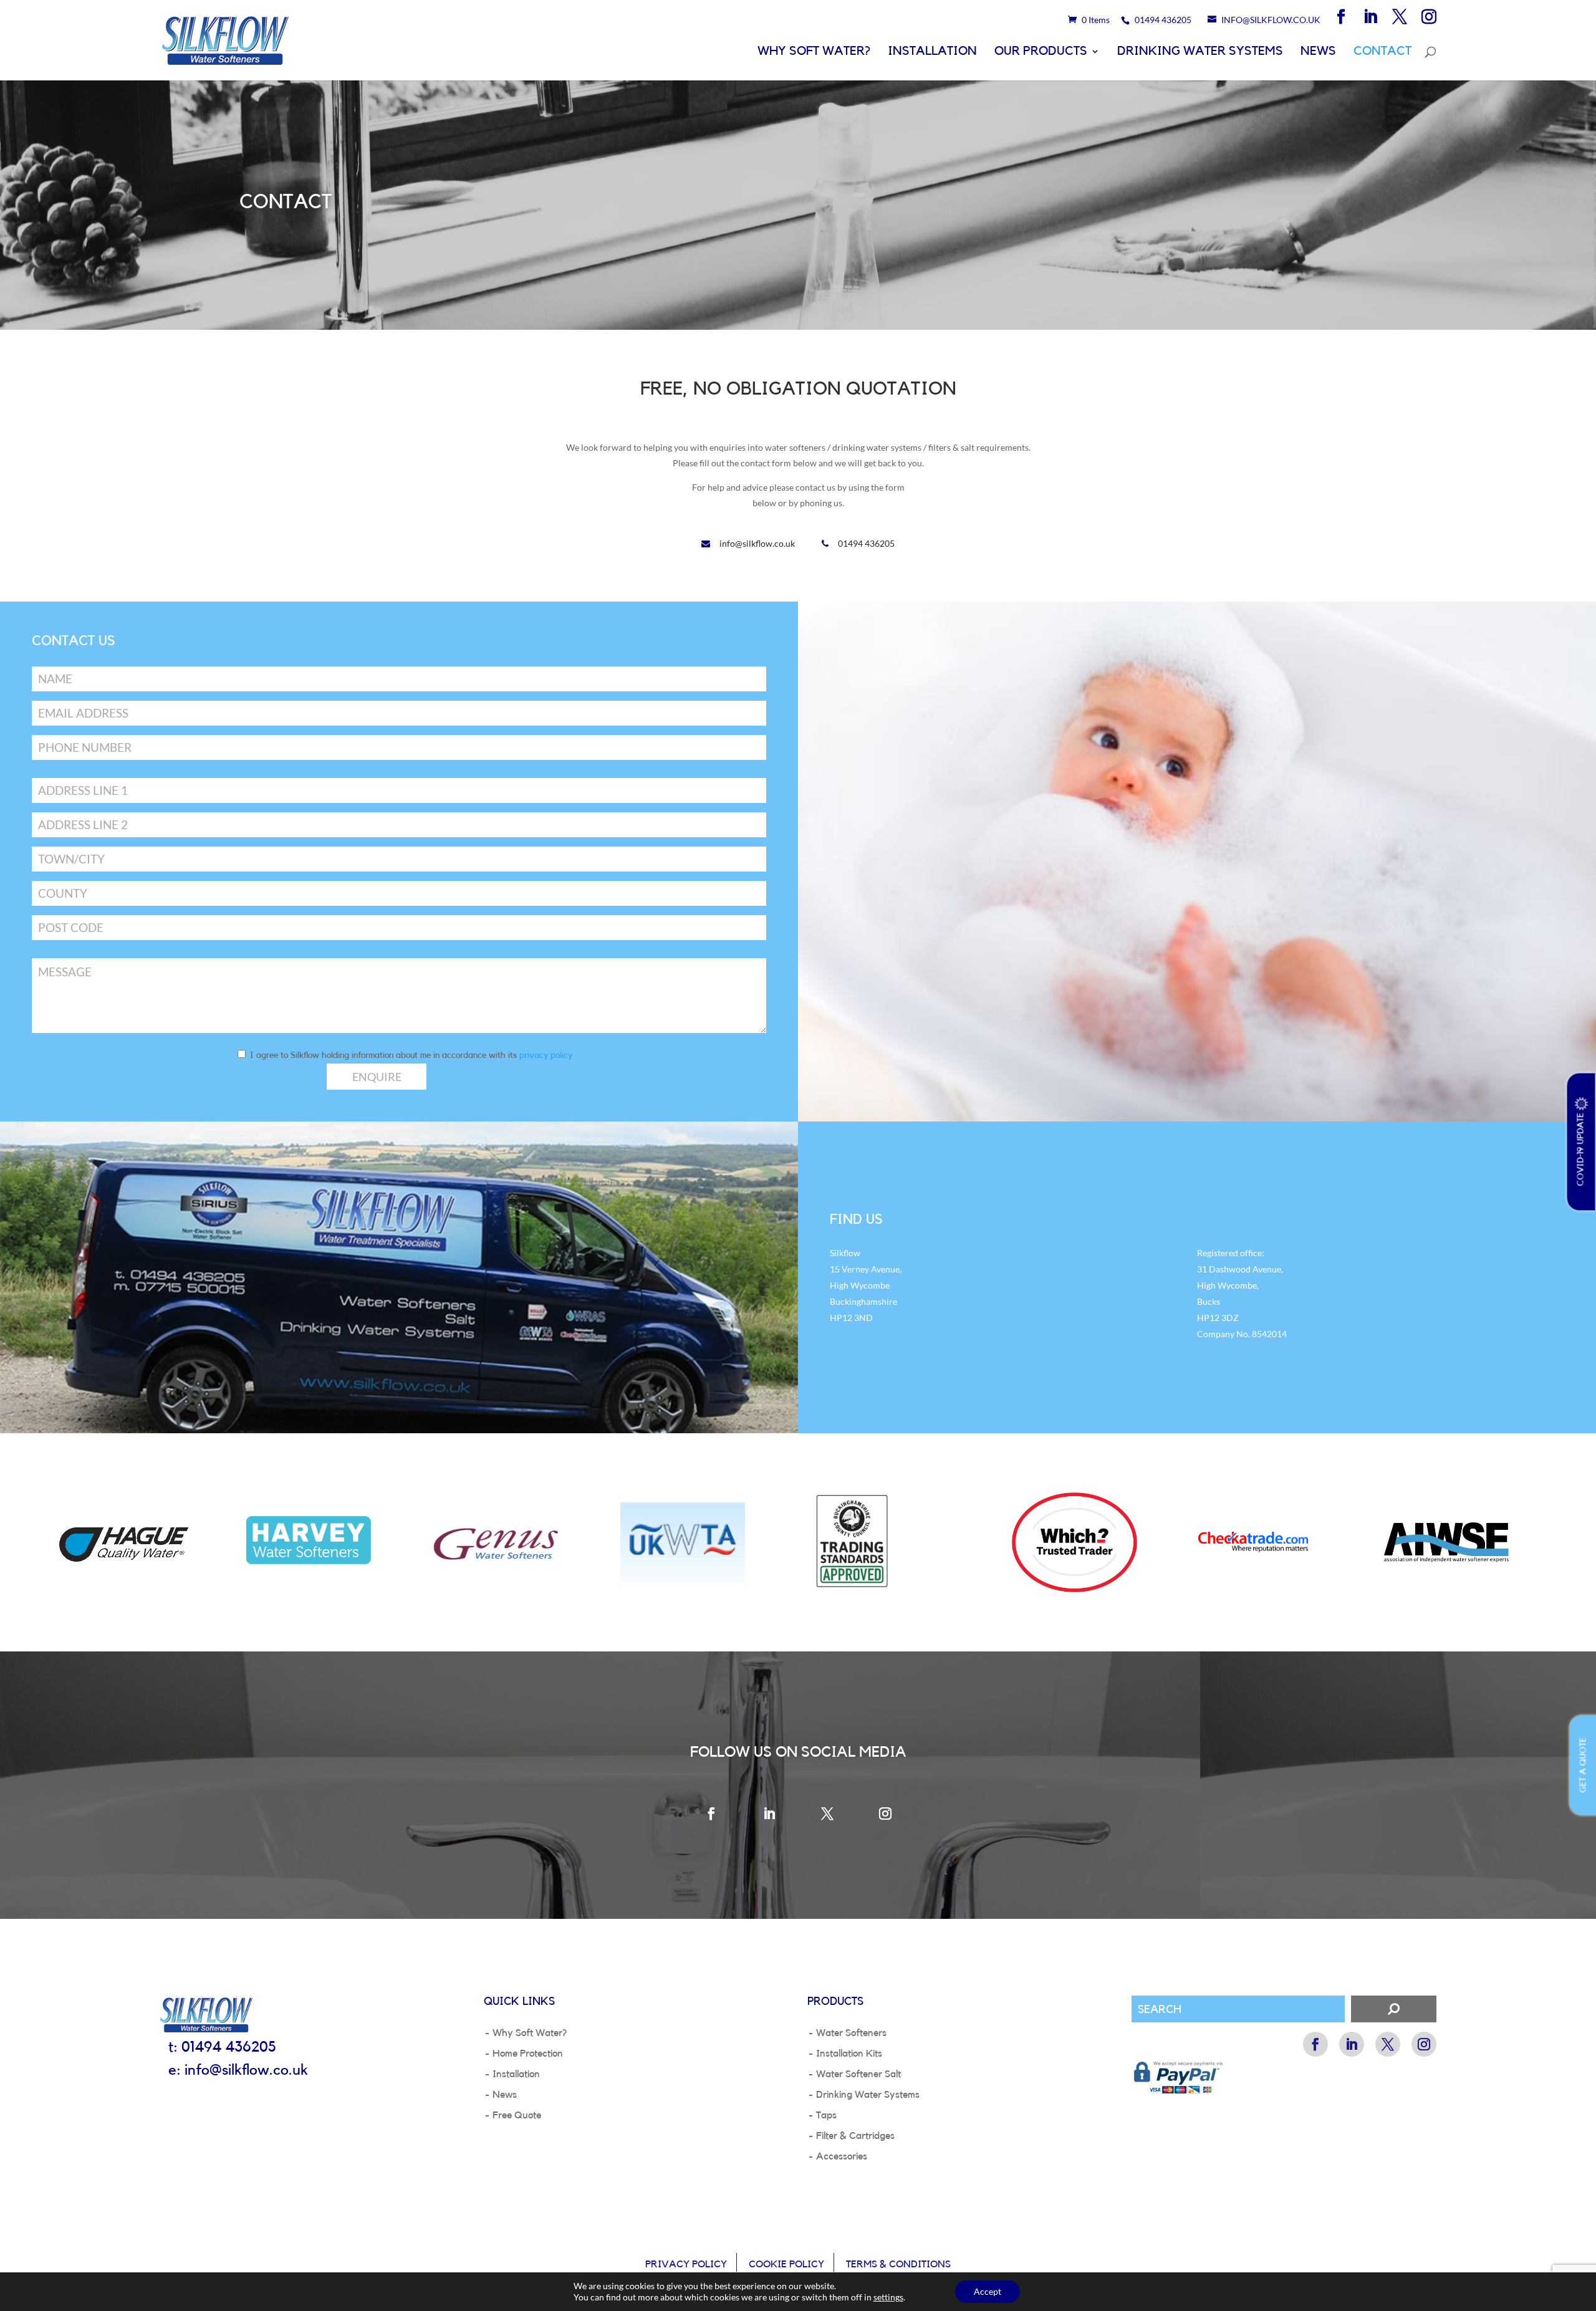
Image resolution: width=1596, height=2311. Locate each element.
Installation (932, 52)
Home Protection (528, 2054)
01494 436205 (866, 543)
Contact (1382, 52)
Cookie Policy (786, 2264)
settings (888, 2297)
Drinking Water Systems (1200, 52)
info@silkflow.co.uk (757, 543)
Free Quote (517, 2115)
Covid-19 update (1581, 1148)
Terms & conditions (898, 2264)
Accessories (842, 2156)
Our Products (1041, 52)
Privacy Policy (686, 2264)
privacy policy (546, 1055)
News (1318, 52)
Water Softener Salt (858, 2074)
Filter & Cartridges (855, 2136)
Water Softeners (851, 2033)
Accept (988, 2291)
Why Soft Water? (814, 52)
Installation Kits (849, 2054)
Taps (826, 2115)
